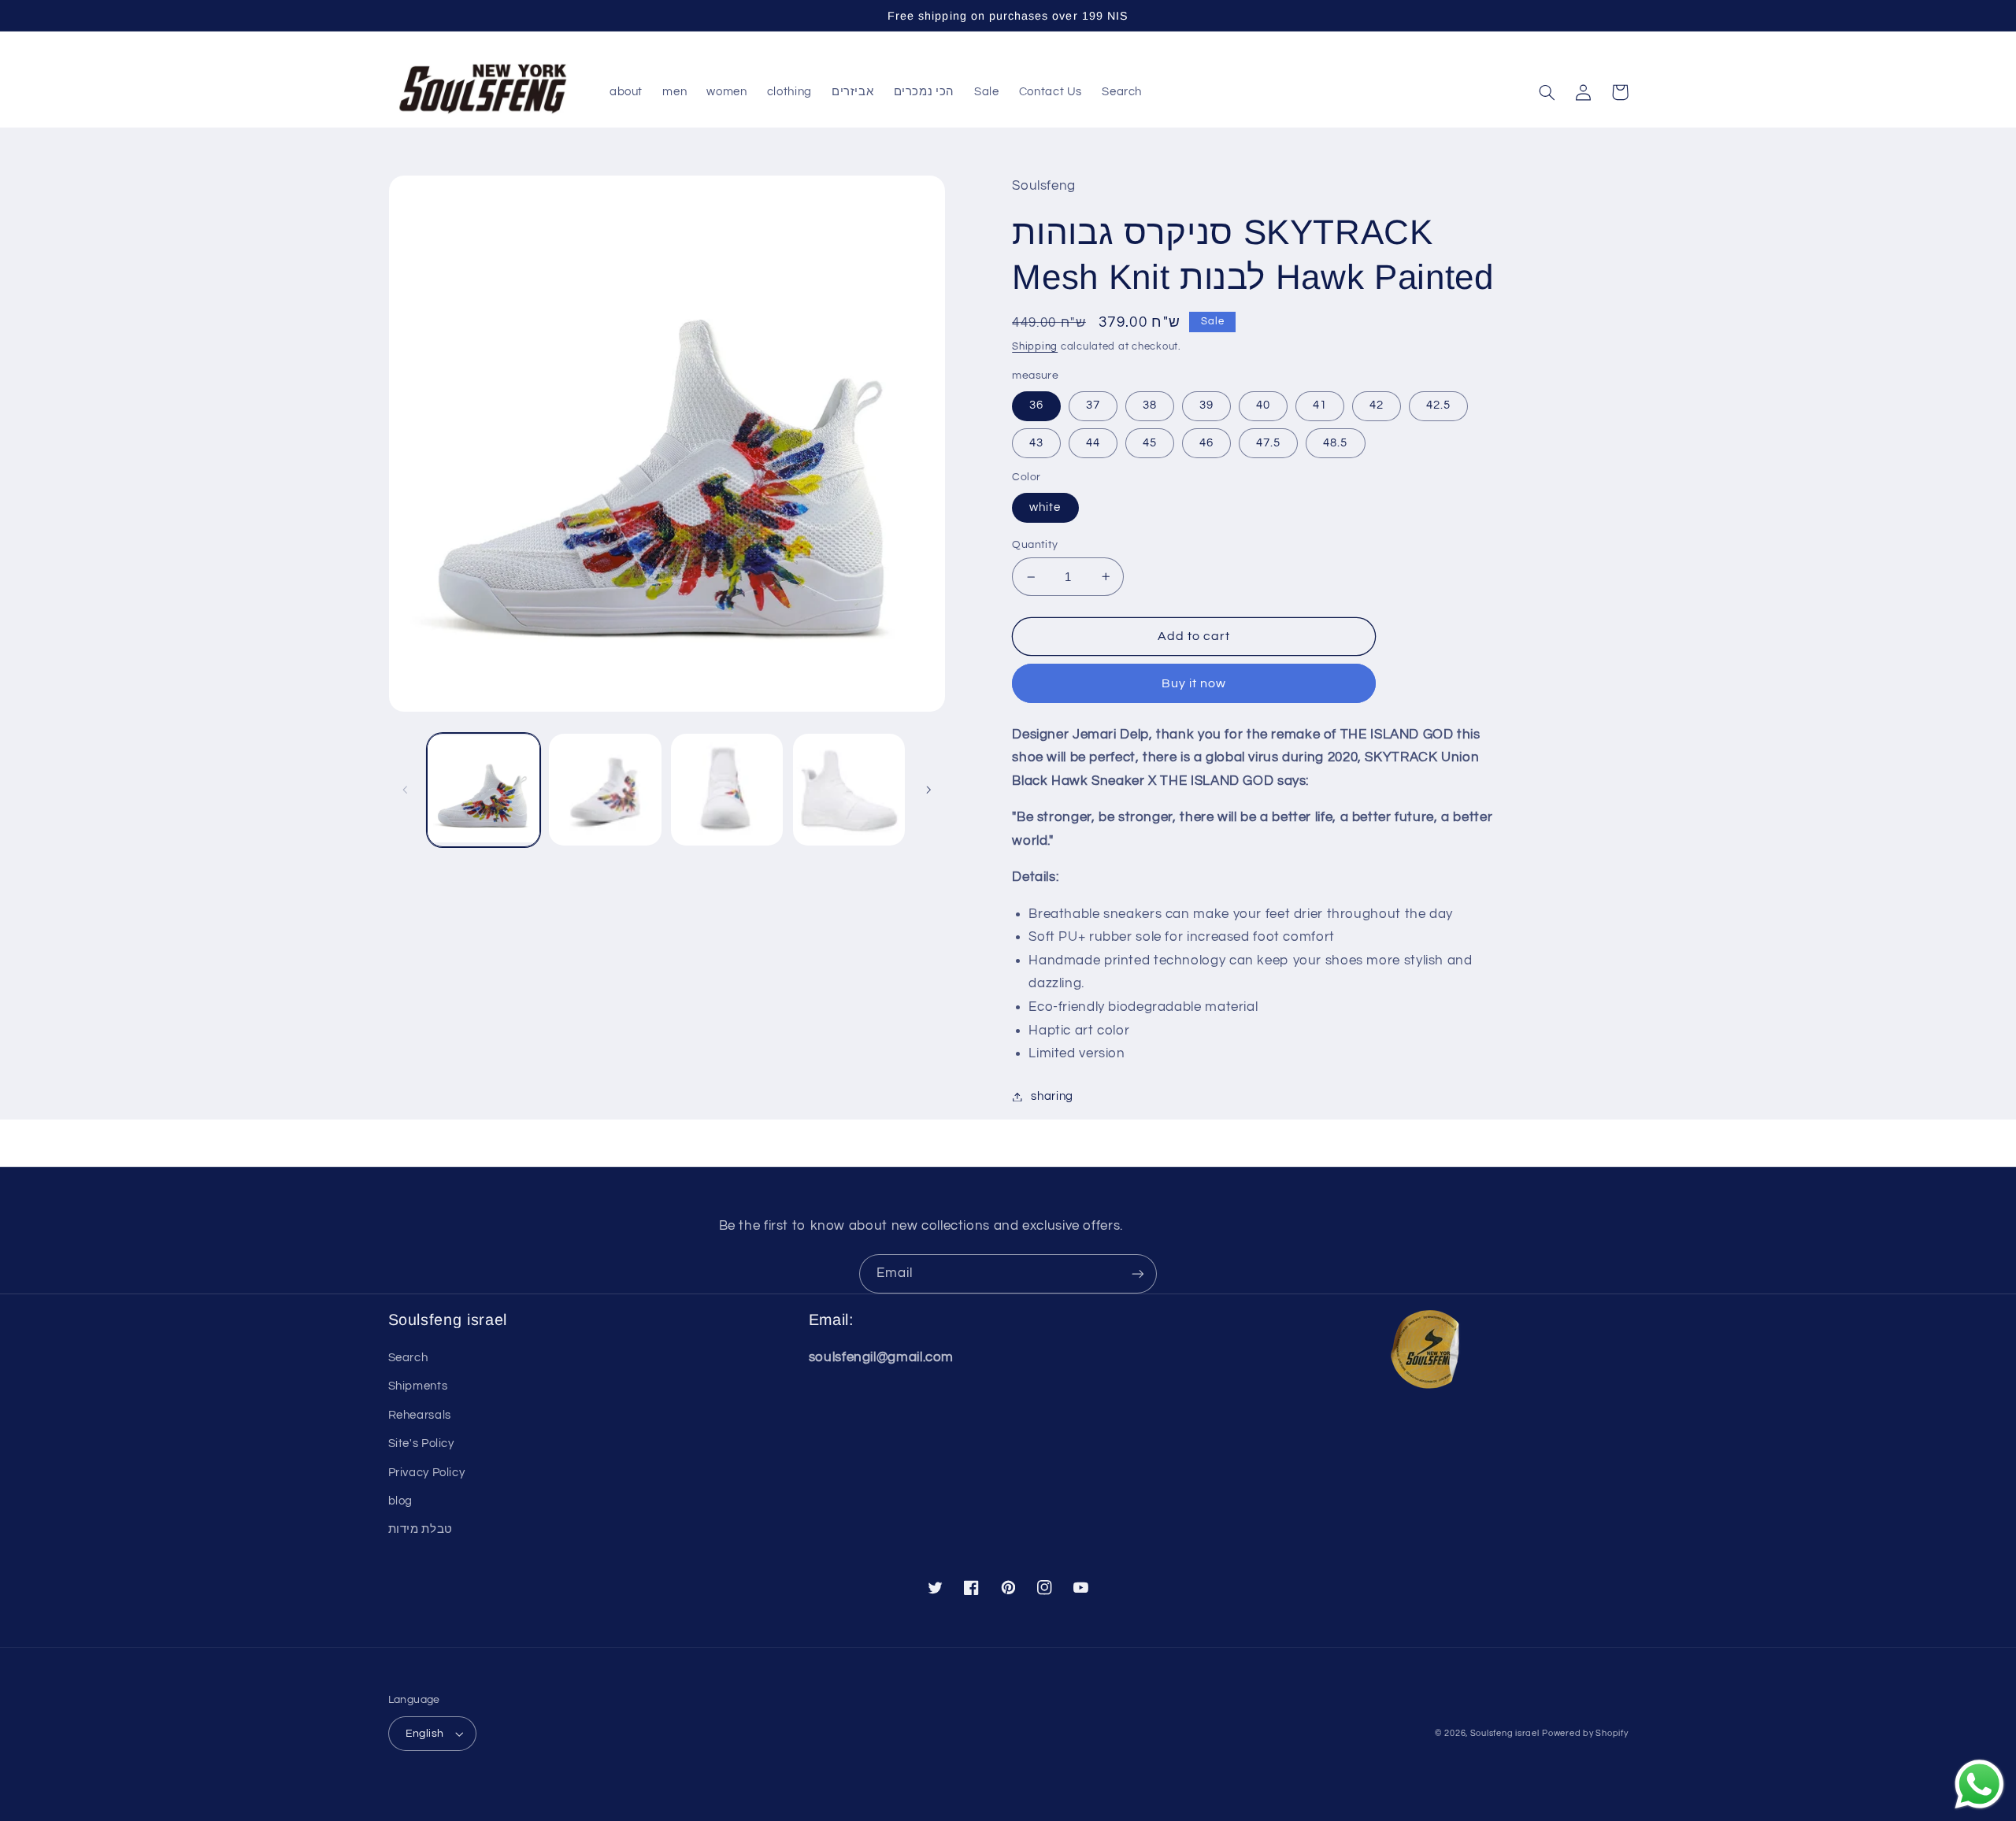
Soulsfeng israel (1505, 1733)
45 (1150, 443)
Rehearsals (420, 1415)
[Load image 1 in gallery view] (484, 790)
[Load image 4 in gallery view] (849, 790)
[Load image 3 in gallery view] (727, 790)
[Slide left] (406, 790)
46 (1206, 443)
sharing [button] (1052, 1096)
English (425, 1734)
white (1045, 507)
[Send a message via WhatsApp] (1979, 1784)
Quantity (1035, 545)
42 (1377, 405)
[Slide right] (928, 790)
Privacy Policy (427, 1473)
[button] (1547, 92)
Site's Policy (421, 1443)
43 (1036, 443)
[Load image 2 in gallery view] (605, 790)
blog (401, 1501)
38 (1150, 405)
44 (1093, 443)
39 (1206, 405)
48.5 (1335, 443)
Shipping (1035, 347)
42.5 (1438, 405)
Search (408, 1358)
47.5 (1268, 443)
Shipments (418, 1386)
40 (1263, 405)
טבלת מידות (421, 1529)
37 (1093, 405)
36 (1036, 405)
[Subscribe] (1138, 1273)
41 (1320, 405)
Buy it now (1194, 683)
